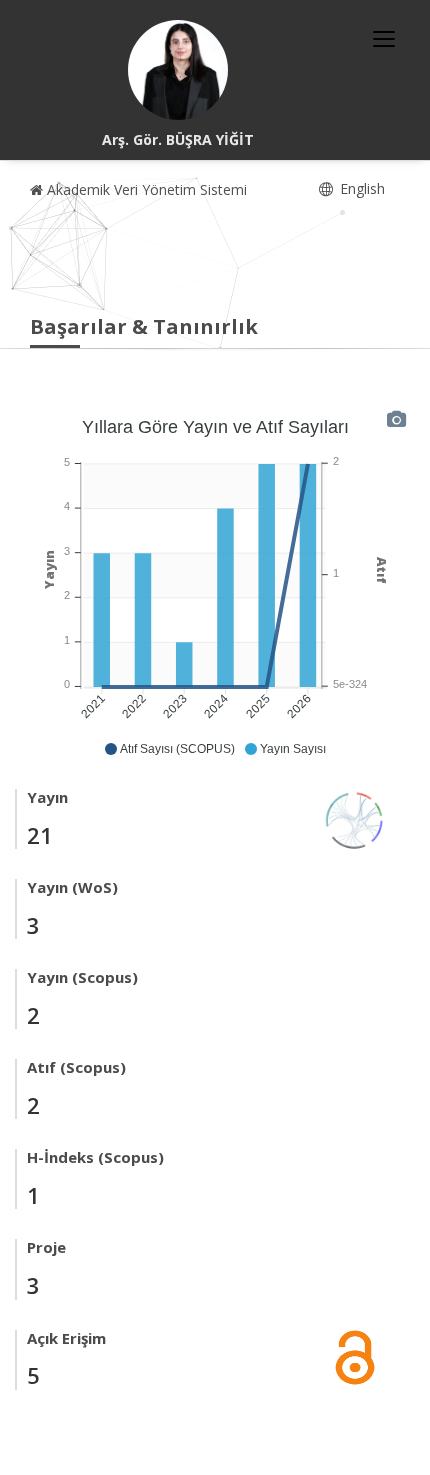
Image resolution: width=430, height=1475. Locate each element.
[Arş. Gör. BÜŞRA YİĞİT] (178, 70)
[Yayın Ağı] (355, 818)
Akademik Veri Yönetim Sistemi (145, 189)
